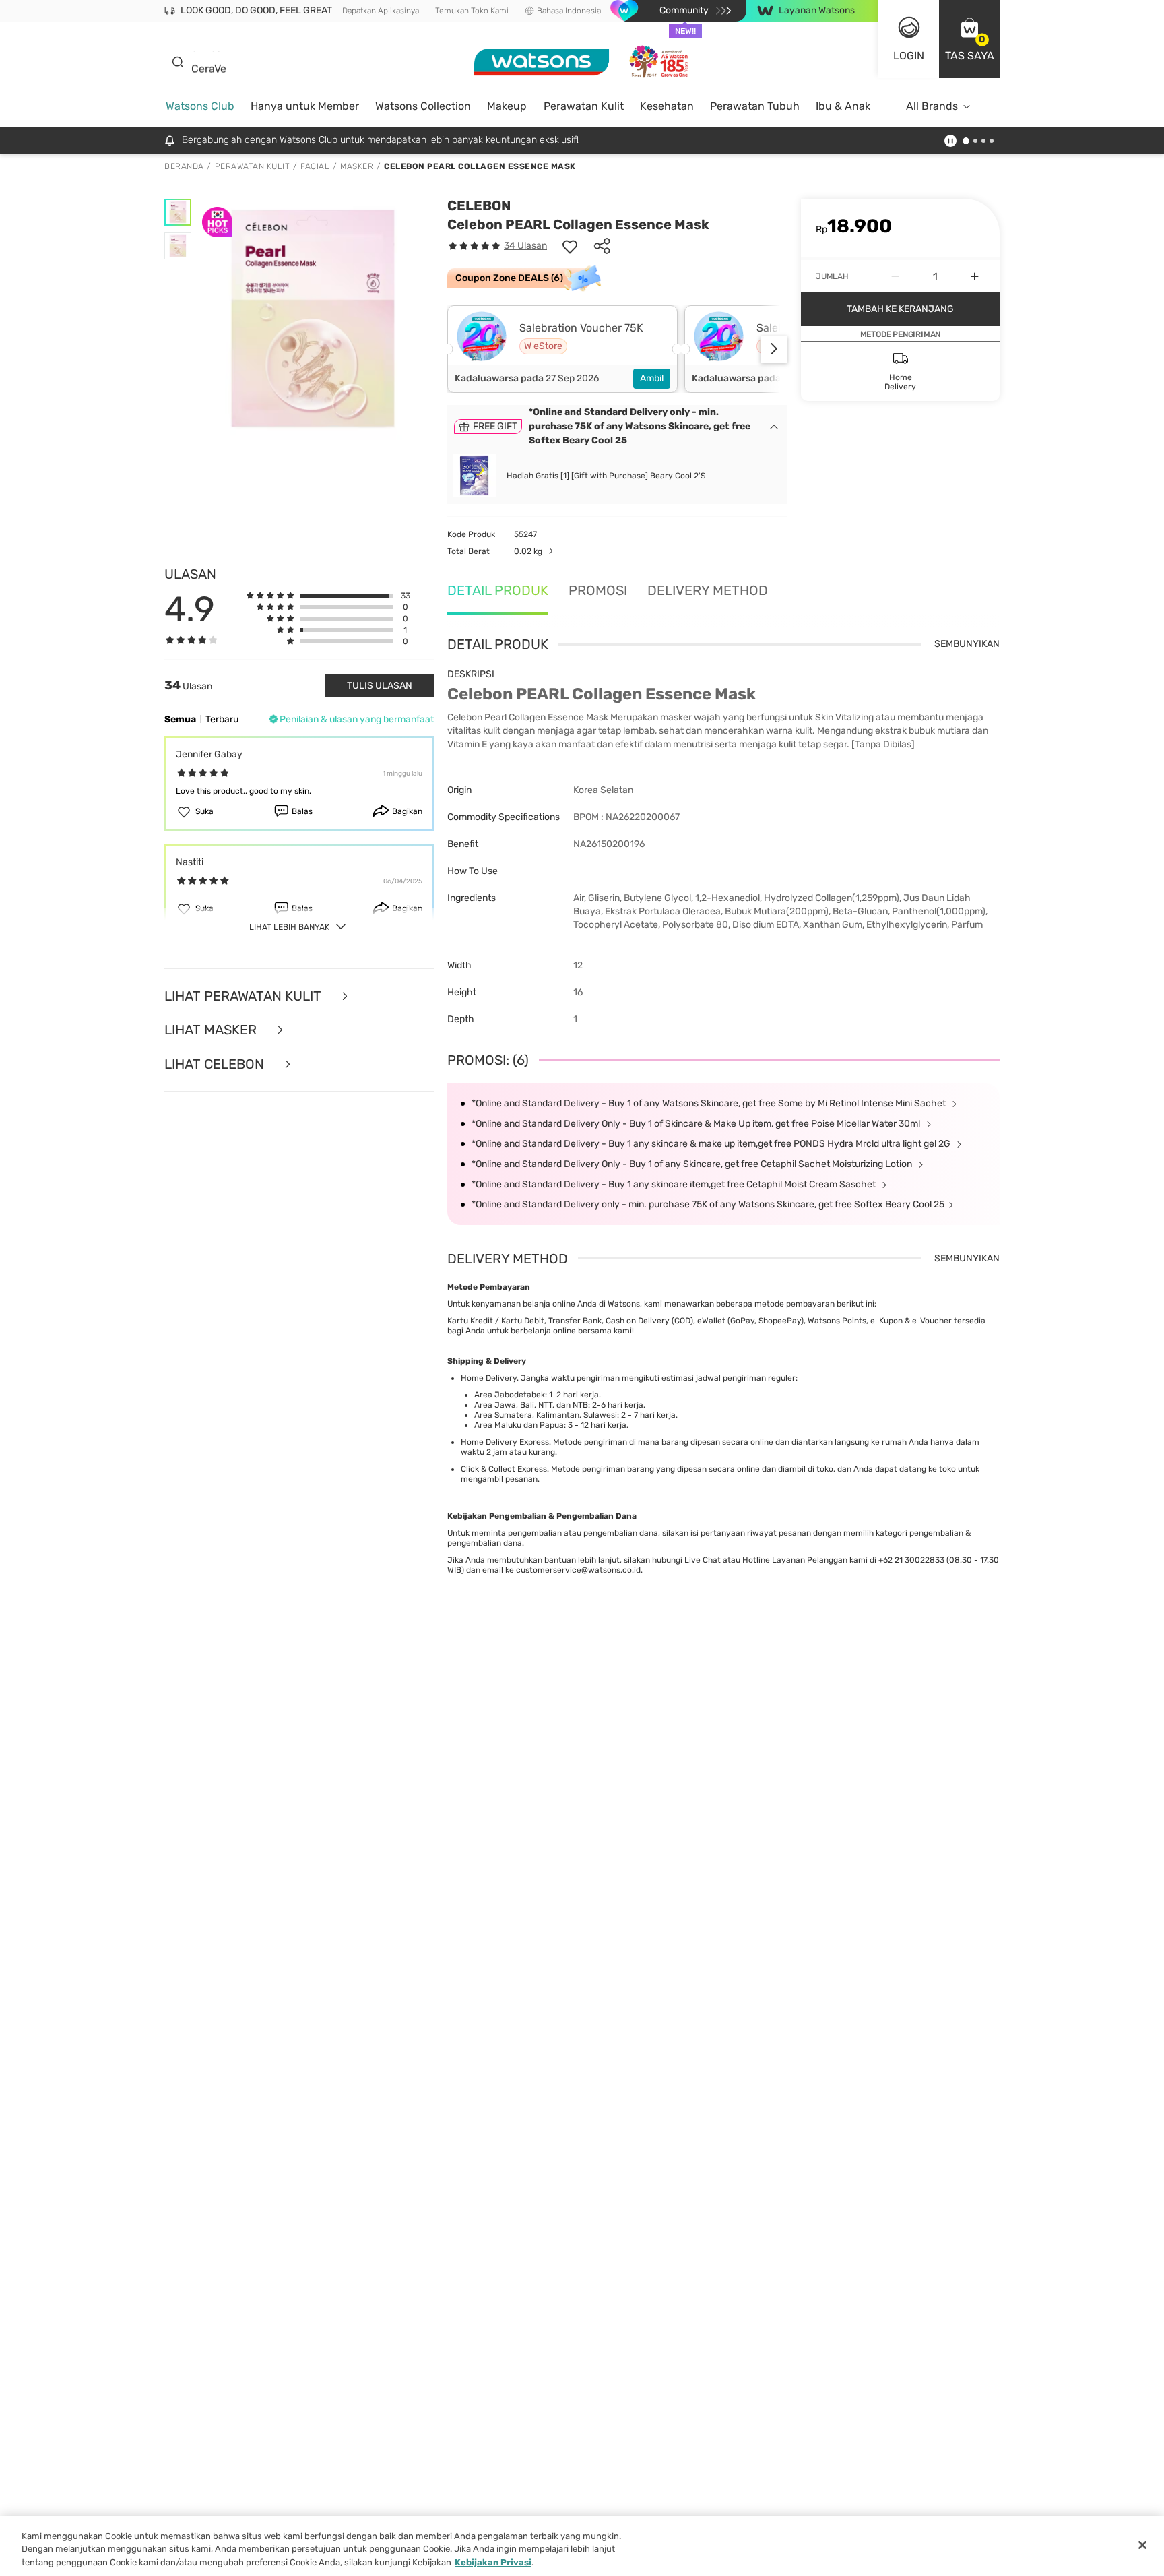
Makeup (507, 106)
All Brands (932, 106)
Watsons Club (200, 106)
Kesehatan (667, 106)
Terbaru (222, 719)
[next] (774, 349)
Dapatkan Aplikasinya (381, 11)
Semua (180, 719)
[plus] (975, 276)
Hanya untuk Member (305, 106)
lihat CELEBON (216, 1064)
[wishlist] (570, 246)
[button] (969, 39)
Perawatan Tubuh (755, 106)
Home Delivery (489, 1378)
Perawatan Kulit (584, 106)
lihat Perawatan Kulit (245, 996)
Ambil (652, 378)
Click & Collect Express (504, 1469)
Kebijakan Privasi (493, 2562)
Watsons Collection (423, 106)
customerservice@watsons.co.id (578, 1570)
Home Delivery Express (505, 1442)
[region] (582, 2546)
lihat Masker (212, 1030)
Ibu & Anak (843, 106)
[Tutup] (1142, 2545)
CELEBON (479, 206)
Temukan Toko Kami (472, 11)
